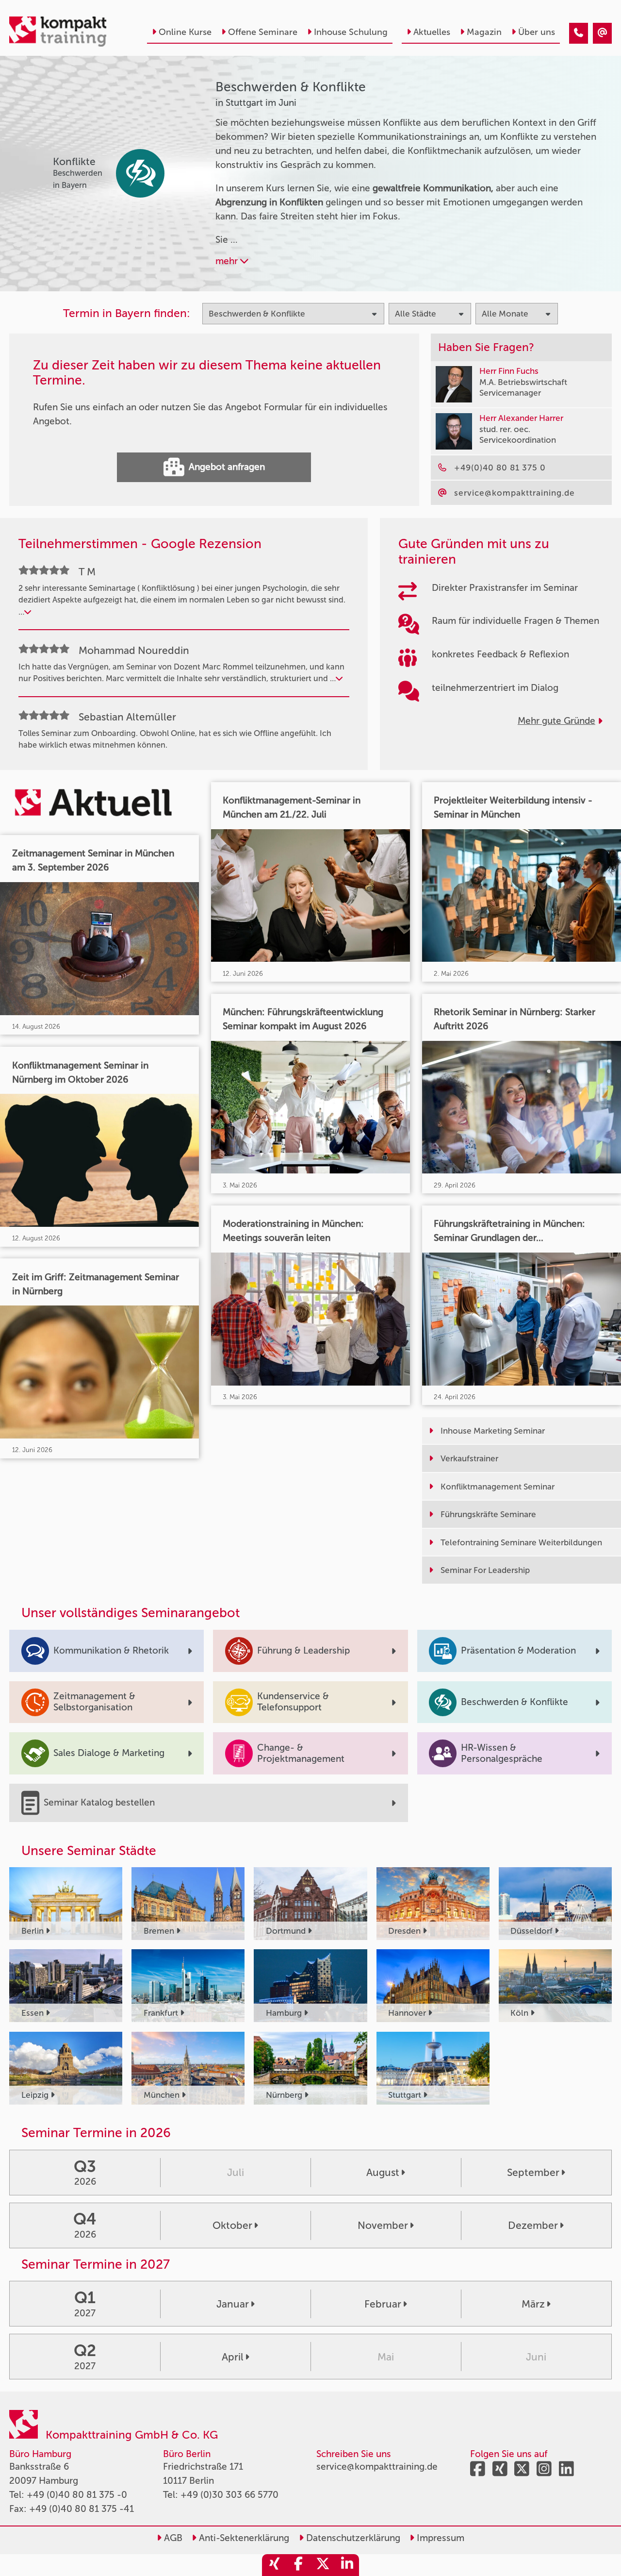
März (533, 2304)
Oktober (232, 2225)
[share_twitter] (323, 2565)
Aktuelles (432, 32)
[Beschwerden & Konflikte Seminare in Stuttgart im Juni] (579, 33)
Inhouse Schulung (351, 32)
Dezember (533, 2225)
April (233, 2357)
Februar (383, 2304)
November (383, 2225)
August (383, 2172)
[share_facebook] (298, 2565)
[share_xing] (274, 2565)
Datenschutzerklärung (352, 2538)
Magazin (484, 32)
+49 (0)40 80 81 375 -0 (77, 2495)
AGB (172, 2538)
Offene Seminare (263, 32)
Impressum (439, 2538)
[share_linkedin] (347, 2565)
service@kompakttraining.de (377, 2467)
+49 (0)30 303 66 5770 (229, 2495)
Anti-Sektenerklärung (243, 2538)
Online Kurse (185, 32)
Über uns (537, 32)
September (533, 2172)
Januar (233, 2304)
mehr (228, 261)
